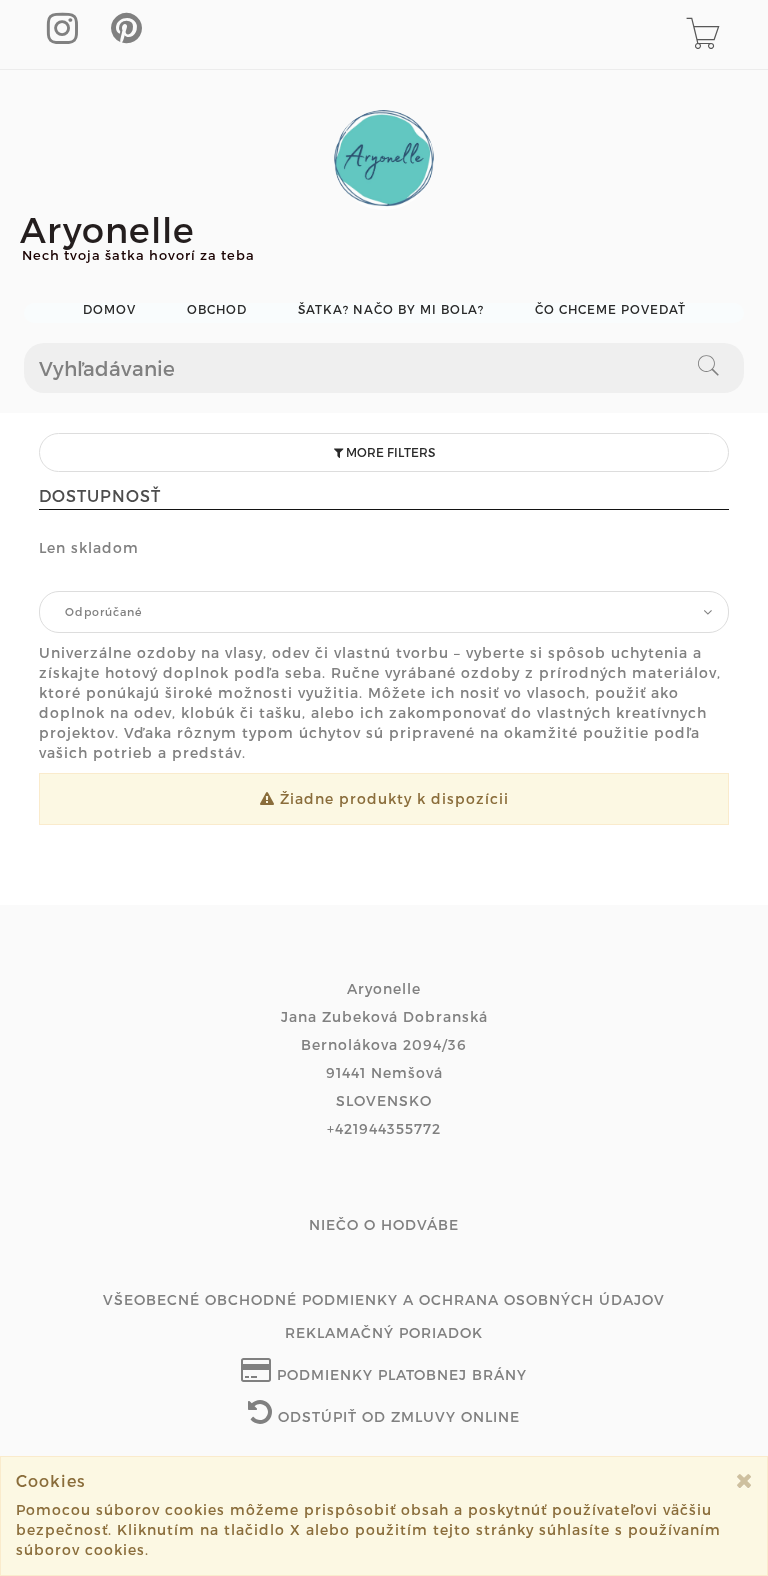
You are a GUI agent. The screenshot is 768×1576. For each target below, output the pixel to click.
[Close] (744, 1480)
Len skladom (89, 547)
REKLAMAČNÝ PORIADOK (384, 1332)
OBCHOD (217, 309)
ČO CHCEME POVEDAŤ (610, 309)
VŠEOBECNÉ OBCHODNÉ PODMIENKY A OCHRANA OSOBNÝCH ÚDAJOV (384, 1299)
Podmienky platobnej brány (399, 1374)
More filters (389, 452)
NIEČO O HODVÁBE (384, 1224)
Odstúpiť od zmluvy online (396, 1416)
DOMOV (109, 309)
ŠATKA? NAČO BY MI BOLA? (391, 309)
